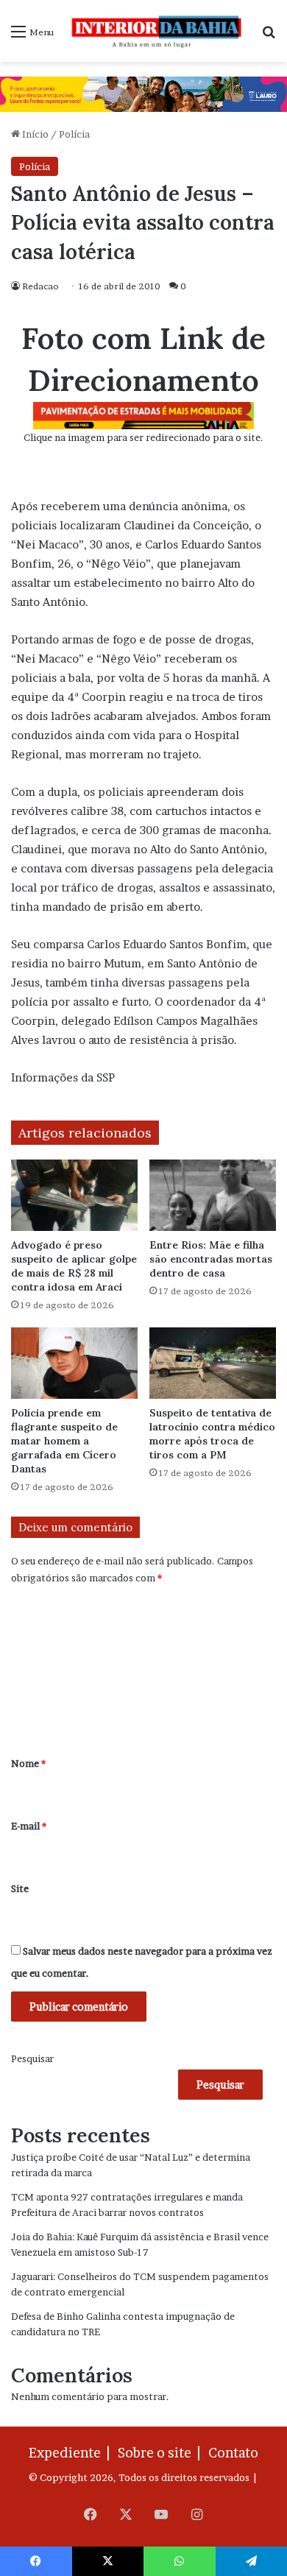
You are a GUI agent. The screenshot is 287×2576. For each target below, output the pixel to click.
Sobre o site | (162, 2453)
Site (20, 1888)
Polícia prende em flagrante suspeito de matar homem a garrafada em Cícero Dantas (64, 1441)
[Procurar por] (269, 36)
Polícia (74, 134)
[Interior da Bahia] (157, 31)
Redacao (40, 286)
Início (34, 134)
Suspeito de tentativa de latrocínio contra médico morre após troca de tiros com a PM (212, 1434)
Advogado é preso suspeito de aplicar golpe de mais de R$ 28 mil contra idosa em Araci (74, 1266)
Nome (28, 1763)
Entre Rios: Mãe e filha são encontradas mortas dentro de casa (211, 1259)
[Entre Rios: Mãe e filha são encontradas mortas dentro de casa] (213, 1195)
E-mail (29, 1826)
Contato (233, 2453)
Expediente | (72, 2453)
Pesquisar (32, 2058)
